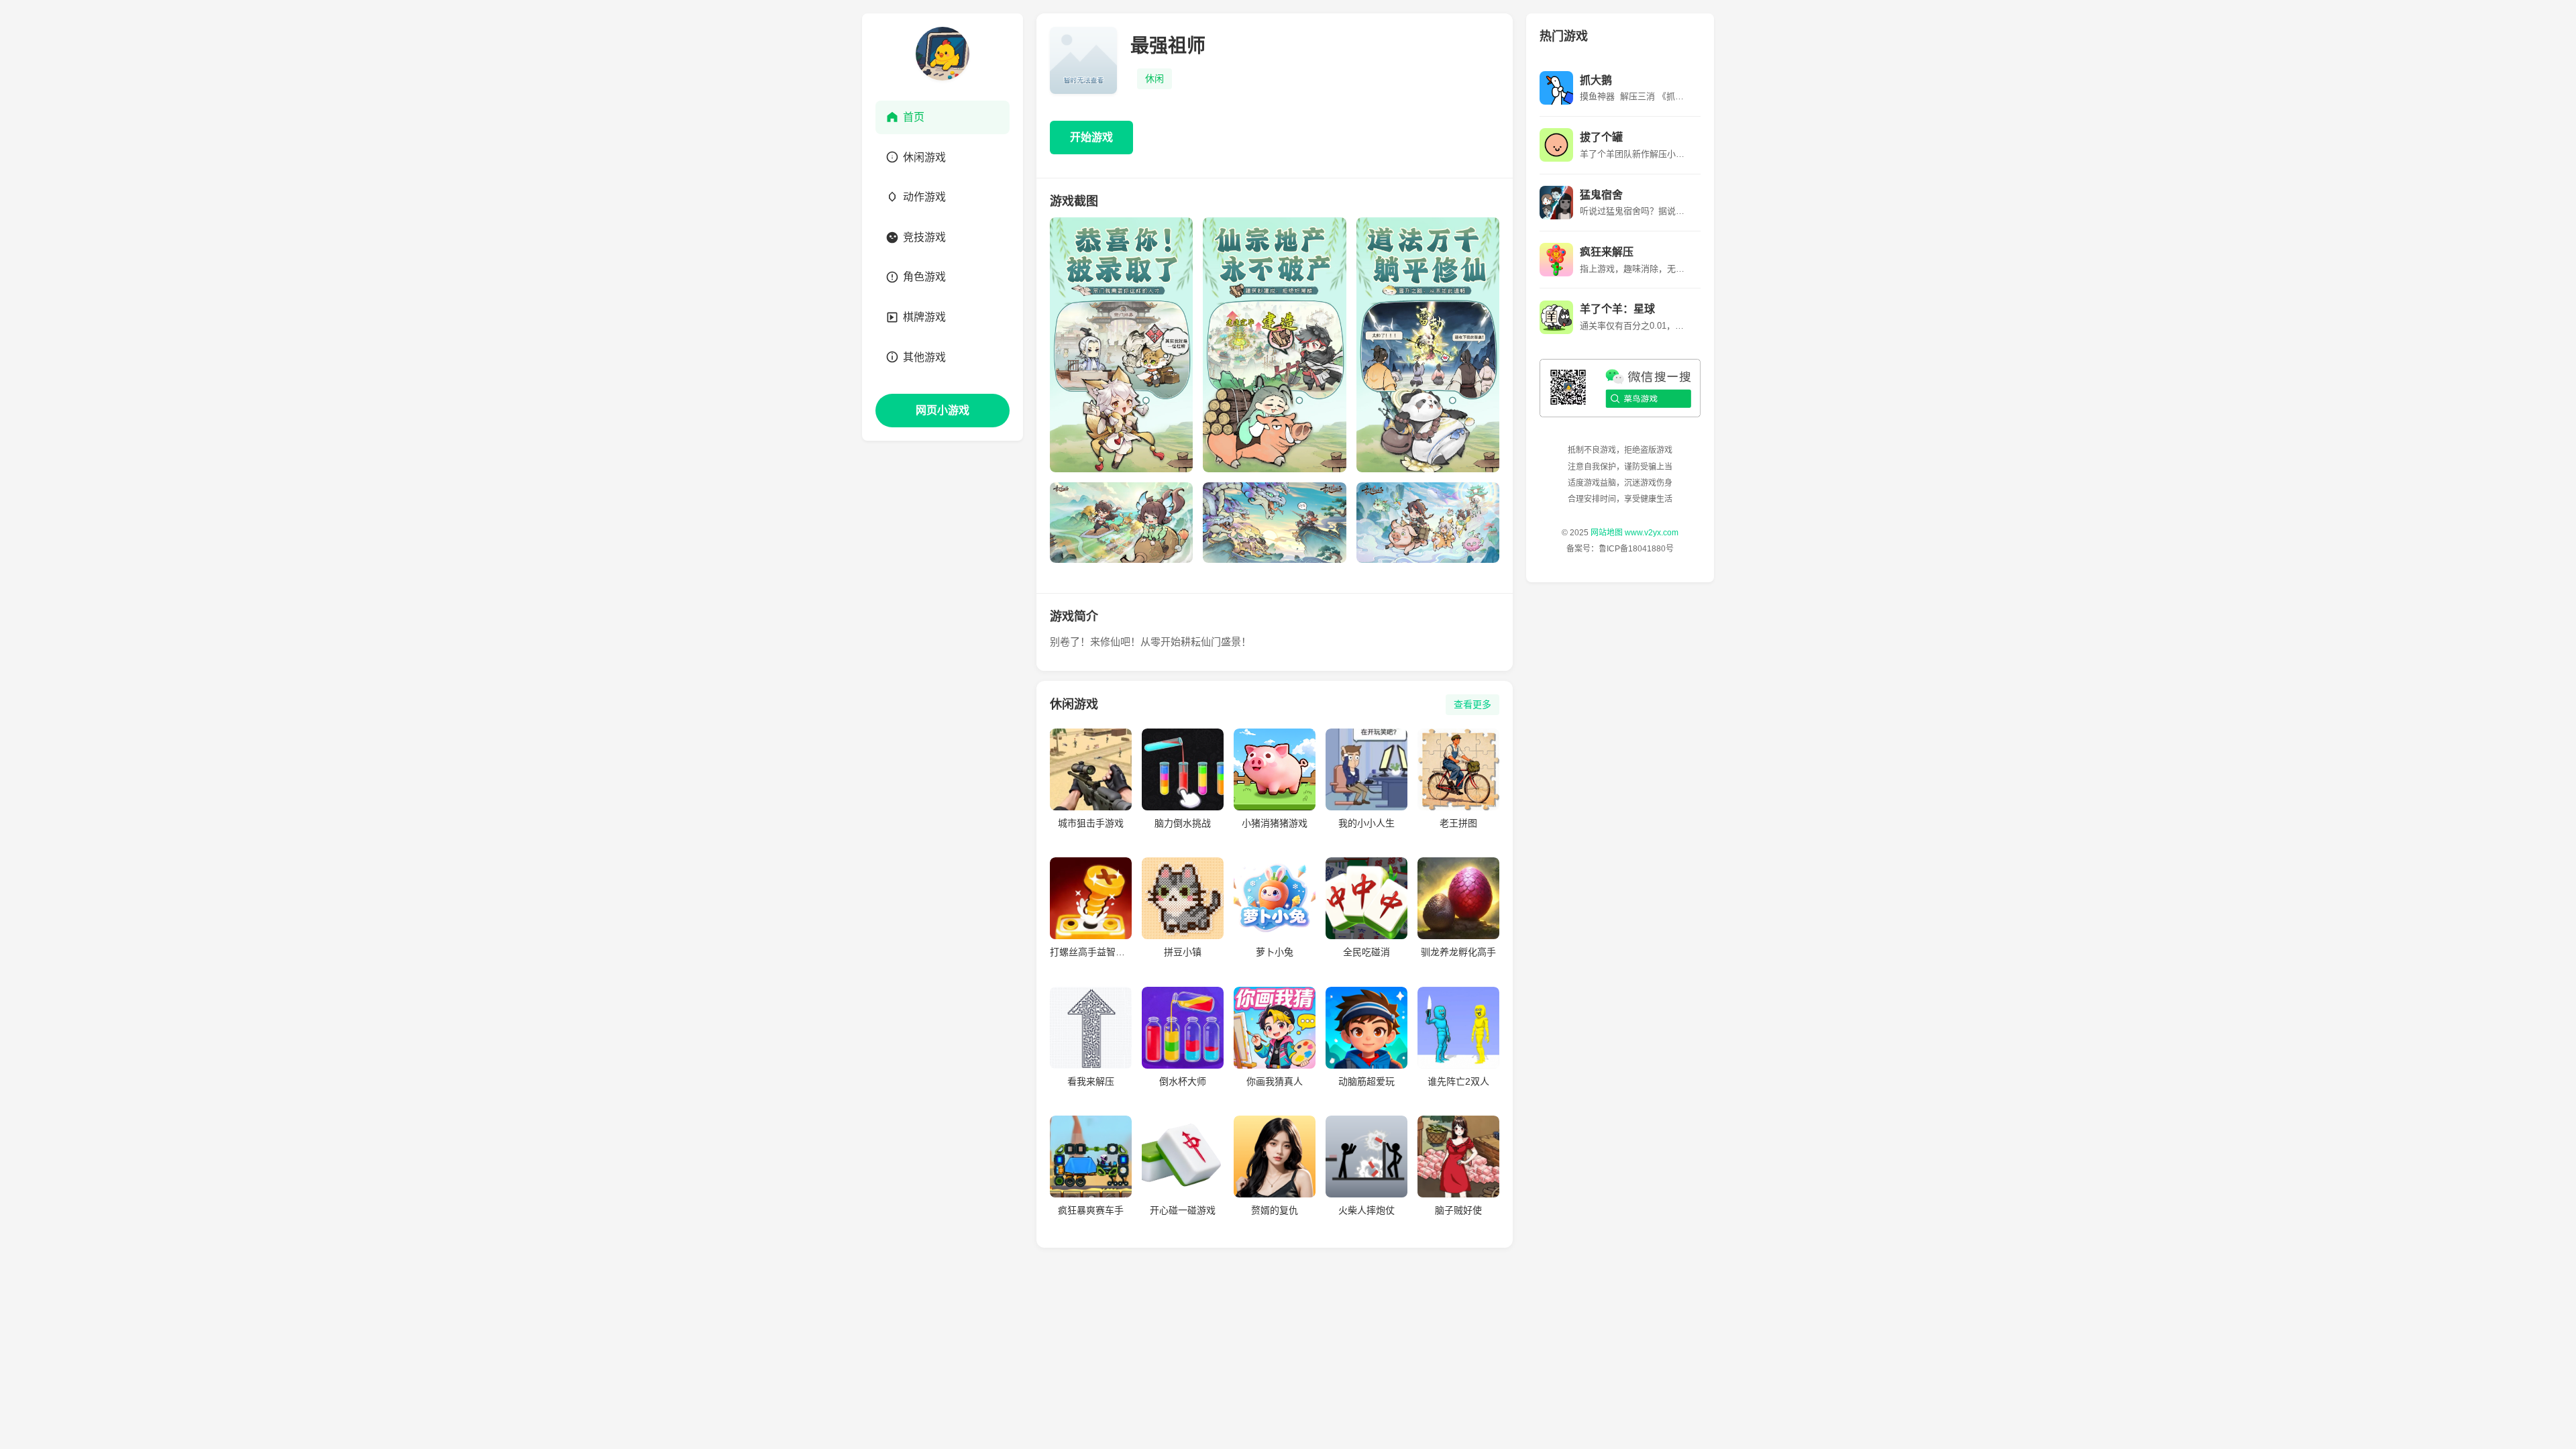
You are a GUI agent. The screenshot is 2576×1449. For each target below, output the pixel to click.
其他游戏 (924, 357)
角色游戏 (924, 277)
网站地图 (1607, 533)
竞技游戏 (924, 237)
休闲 (1155, 78)
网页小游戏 (943, 410)
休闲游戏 (924, 157)
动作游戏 (924, 197)
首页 (914, 117)
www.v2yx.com (1652, 533)
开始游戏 (1091, 137)
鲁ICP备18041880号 (1636, 549)
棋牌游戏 (924, 317)
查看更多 (1472, 704)
